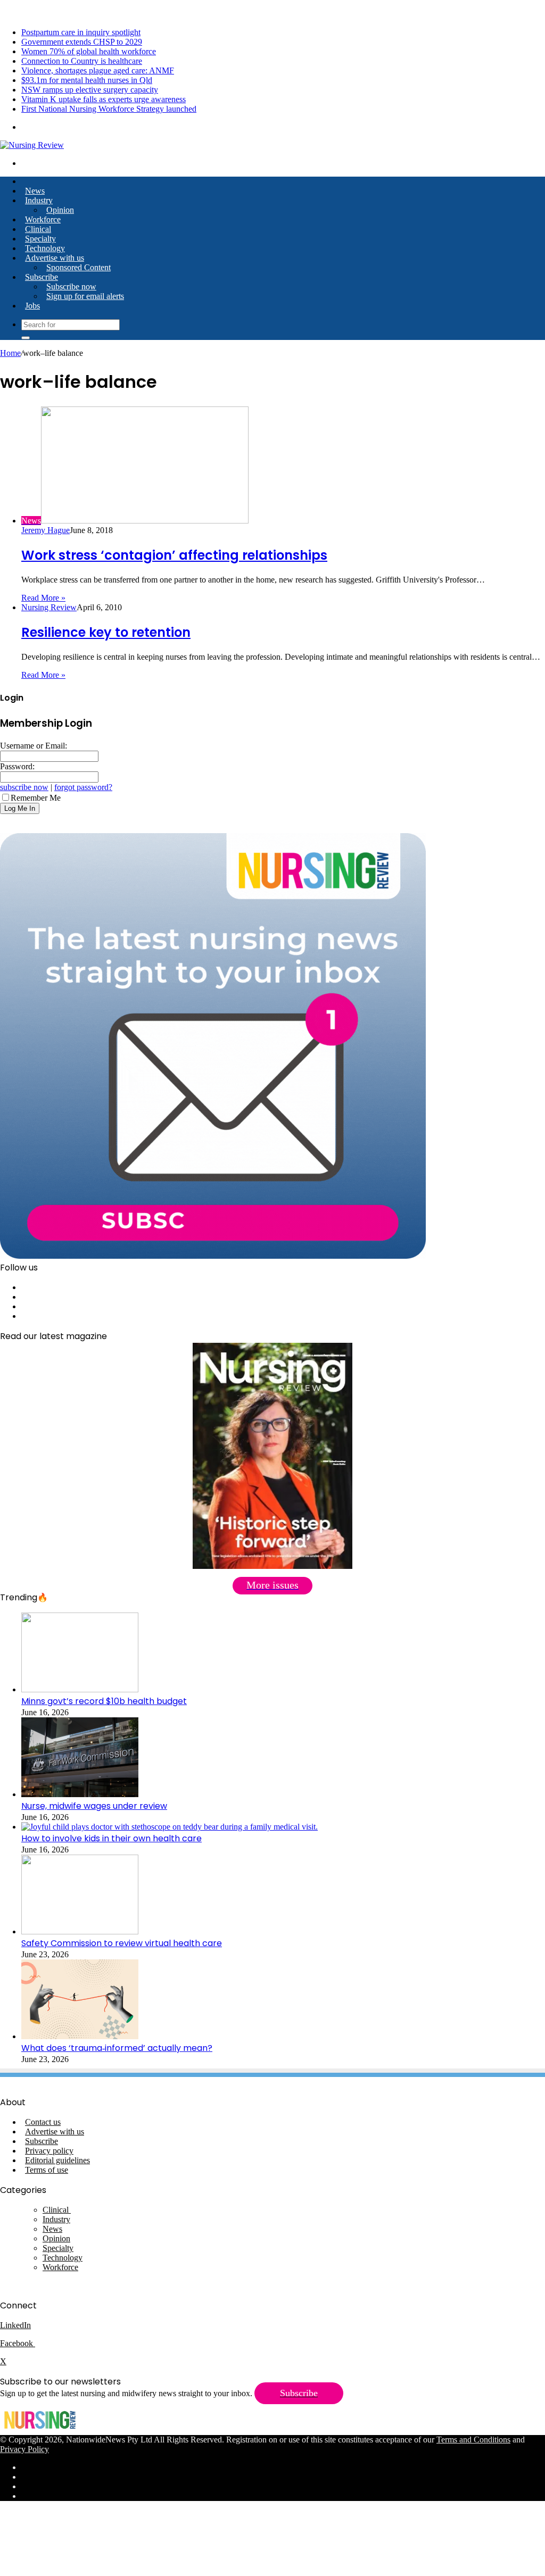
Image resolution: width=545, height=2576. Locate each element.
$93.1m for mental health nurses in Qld (87, 80)
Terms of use (47, 2170)
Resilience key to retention (106, 632)
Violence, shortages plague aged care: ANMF (98, 70)
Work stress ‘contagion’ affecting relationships (174, 555)
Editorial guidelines (57, 2160)
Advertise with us (55, 258)
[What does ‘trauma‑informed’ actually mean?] (80, 2036)
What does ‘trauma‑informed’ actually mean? (117, 2048)
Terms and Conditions (473, 2440)
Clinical (38, 229)
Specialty (40, 239)
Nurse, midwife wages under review (94, 1806)
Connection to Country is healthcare (82, 61)
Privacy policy (49, 2151)
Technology (45, 248)
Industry (39, 200)
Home (10, 353)
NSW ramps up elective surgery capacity (90, 90)
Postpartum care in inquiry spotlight (81, 32)
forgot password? (83, 787)
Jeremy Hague (46, 530)
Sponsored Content (79, 267)
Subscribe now (71, 286)
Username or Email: (34, 746)
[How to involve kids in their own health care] (170, 1827)
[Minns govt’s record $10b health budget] (80, 1689)
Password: (17, 766)
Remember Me (36, 798)
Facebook (18, 2343)
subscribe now (24, 787)
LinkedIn (15, 2325)
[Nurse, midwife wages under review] (80, 1794)
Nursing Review (49, 607)
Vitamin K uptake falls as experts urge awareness (104, 99)
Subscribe (42, 277)
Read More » (43, 598)
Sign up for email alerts (85, 296)
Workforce (43, 219)
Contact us (43, 2122)
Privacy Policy (24, 2449)
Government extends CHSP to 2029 (82, 42)
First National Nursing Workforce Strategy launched (109, 109)
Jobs (32, 306)
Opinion (60, 210)
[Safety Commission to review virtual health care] (80, 1931)
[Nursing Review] (32, 145)
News (35, 191)
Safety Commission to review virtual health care (122, 1943)
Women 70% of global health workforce (89, 51)
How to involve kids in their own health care (112, 1838)
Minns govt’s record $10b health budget (104, 1701)
